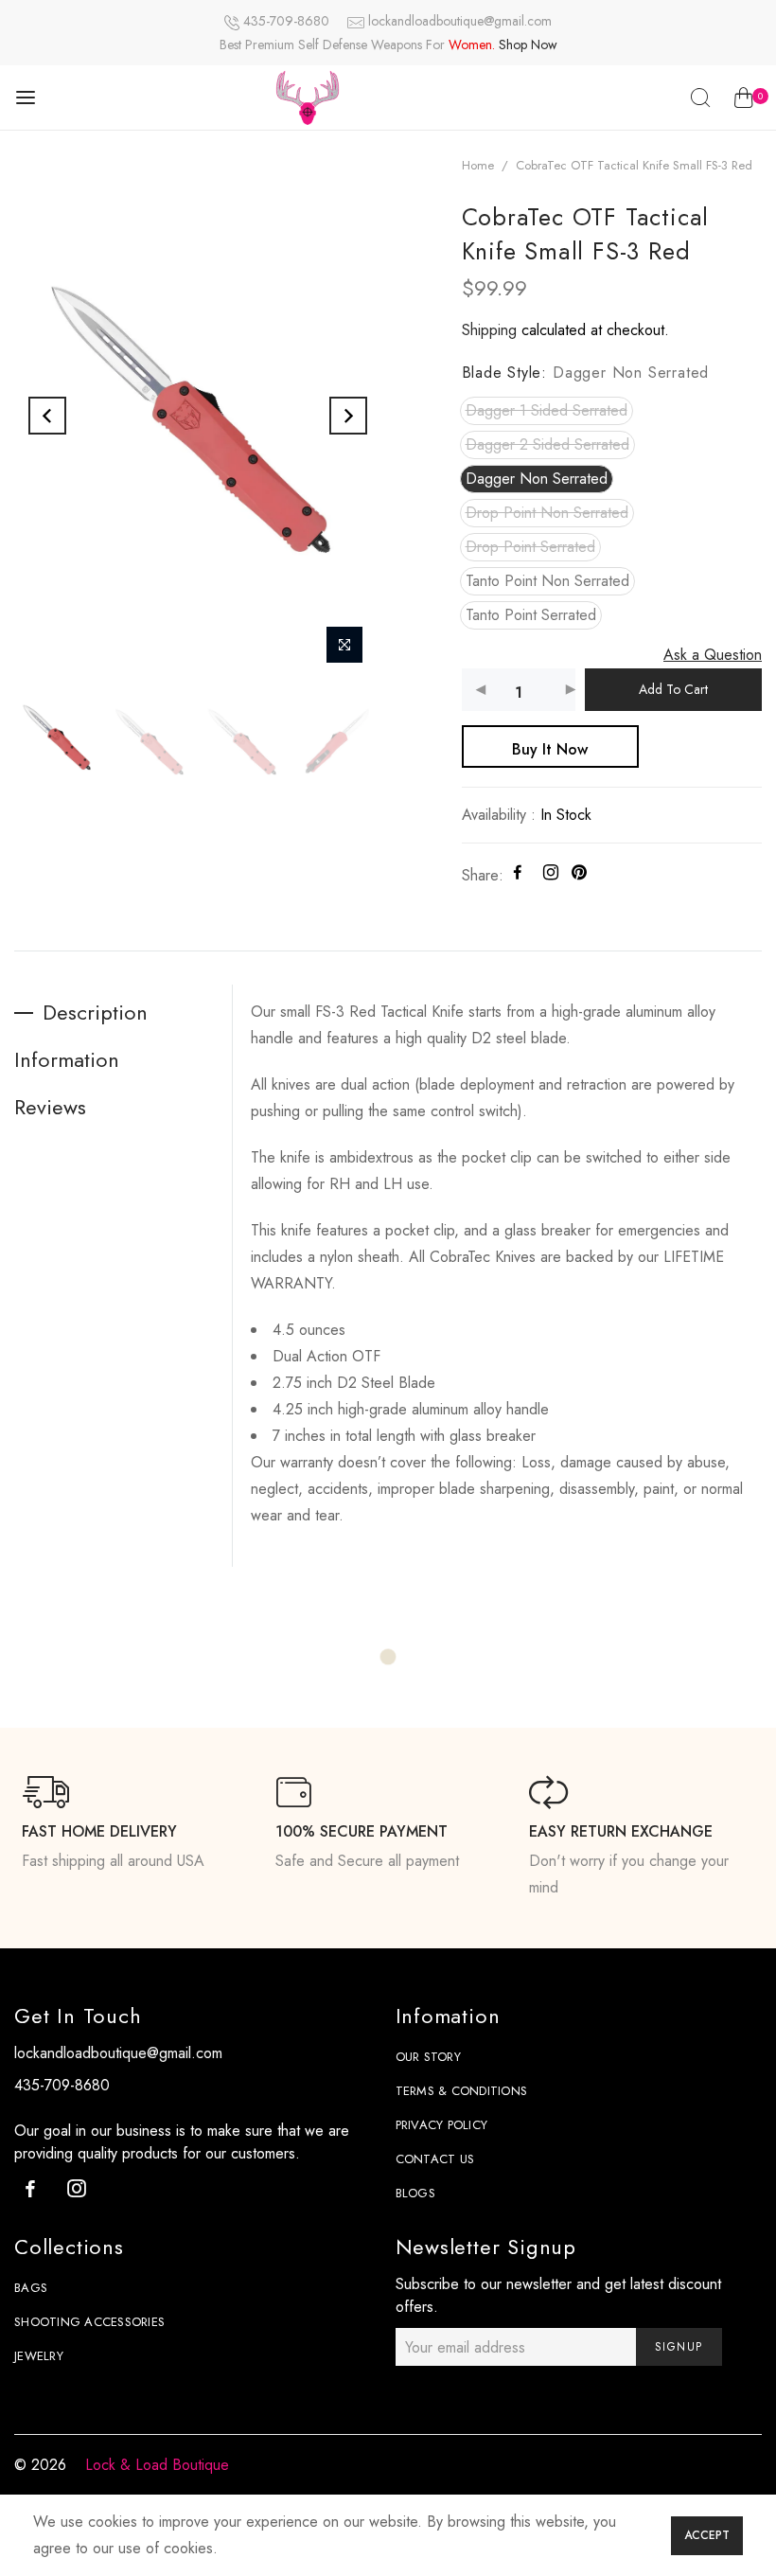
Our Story (428, 2057)
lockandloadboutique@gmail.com (460, 21)
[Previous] (47, 416)
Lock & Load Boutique (157, 2465)
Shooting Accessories (89, 2322)
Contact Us (435, 2159)
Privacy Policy (442, 2125)
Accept (707, 2535)
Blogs (415, 2193)
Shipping (489, 330)
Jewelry (39, 2356)
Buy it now (550, 749)
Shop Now (528, 44)
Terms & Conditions (462, 2091)
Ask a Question (713, 655)
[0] (743, 101)
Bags (31, 2288)
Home (478, 165)
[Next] (348, 416)
